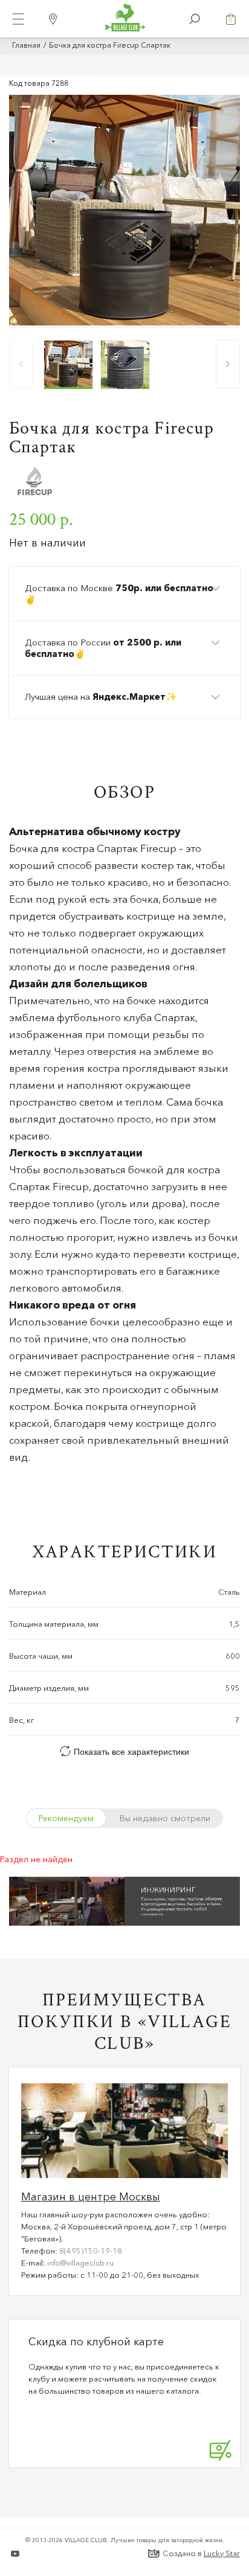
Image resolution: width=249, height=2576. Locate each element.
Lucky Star (222, 2553)
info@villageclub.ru (80, 2263)
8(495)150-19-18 (91, 2251)
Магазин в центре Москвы (91, 2197)
